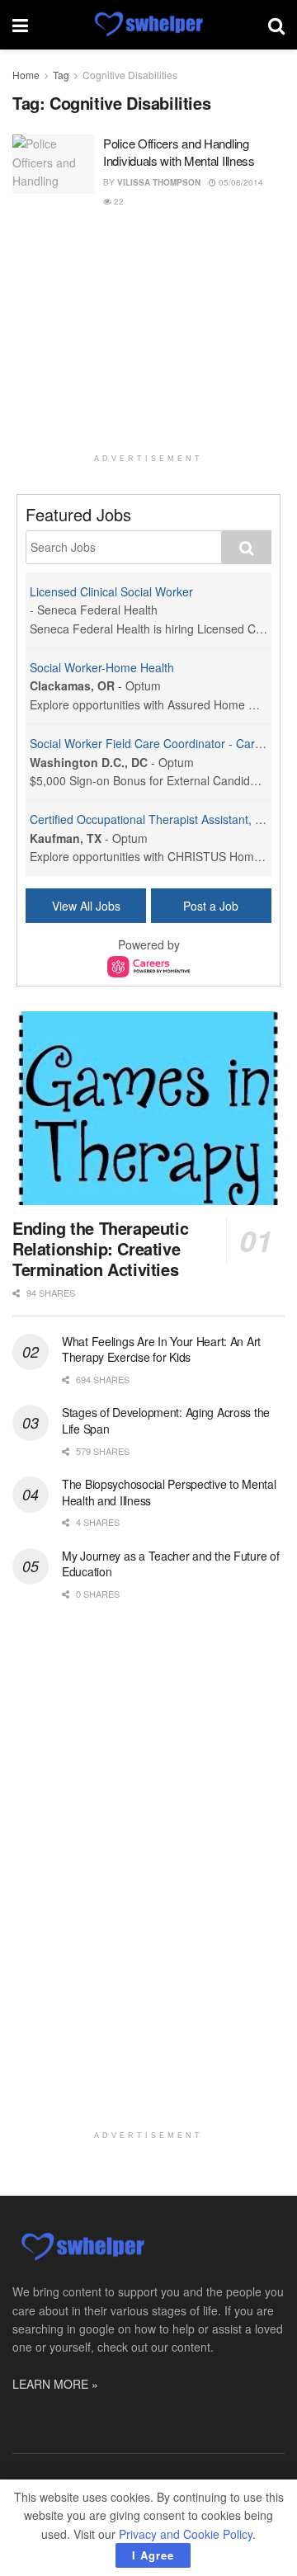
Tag (61, 75)
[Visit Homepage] (148, 25)
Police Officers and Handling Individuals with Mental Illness (179, 152)
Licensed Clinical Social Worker (111, 591)
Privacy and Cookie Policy (186, 2534)
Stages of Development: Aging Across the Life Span (166, 1420)
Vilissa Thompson (159, 182)
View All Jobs (86, 906)
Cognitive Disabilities (130, 75)
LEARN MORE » (55, 2384)
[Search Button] (276, 25)
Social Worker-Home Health (102, 667)
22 (118, 201)
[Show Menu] (20, 25)
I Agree (153, 2555)
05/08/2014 (240, 182)
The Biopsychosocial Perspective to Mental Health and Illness (169, 1492)
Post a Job (211, 906)
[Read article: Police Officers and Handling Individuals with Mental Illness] (54, 164)
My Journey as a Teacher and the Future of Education (171, 1564)
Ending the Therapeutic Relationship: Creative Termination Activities (100, 1248)
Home (26, 75)
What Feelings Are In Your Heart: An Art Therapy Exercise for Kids (161, 1349)
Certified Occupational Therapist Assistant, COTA (158, 819)
